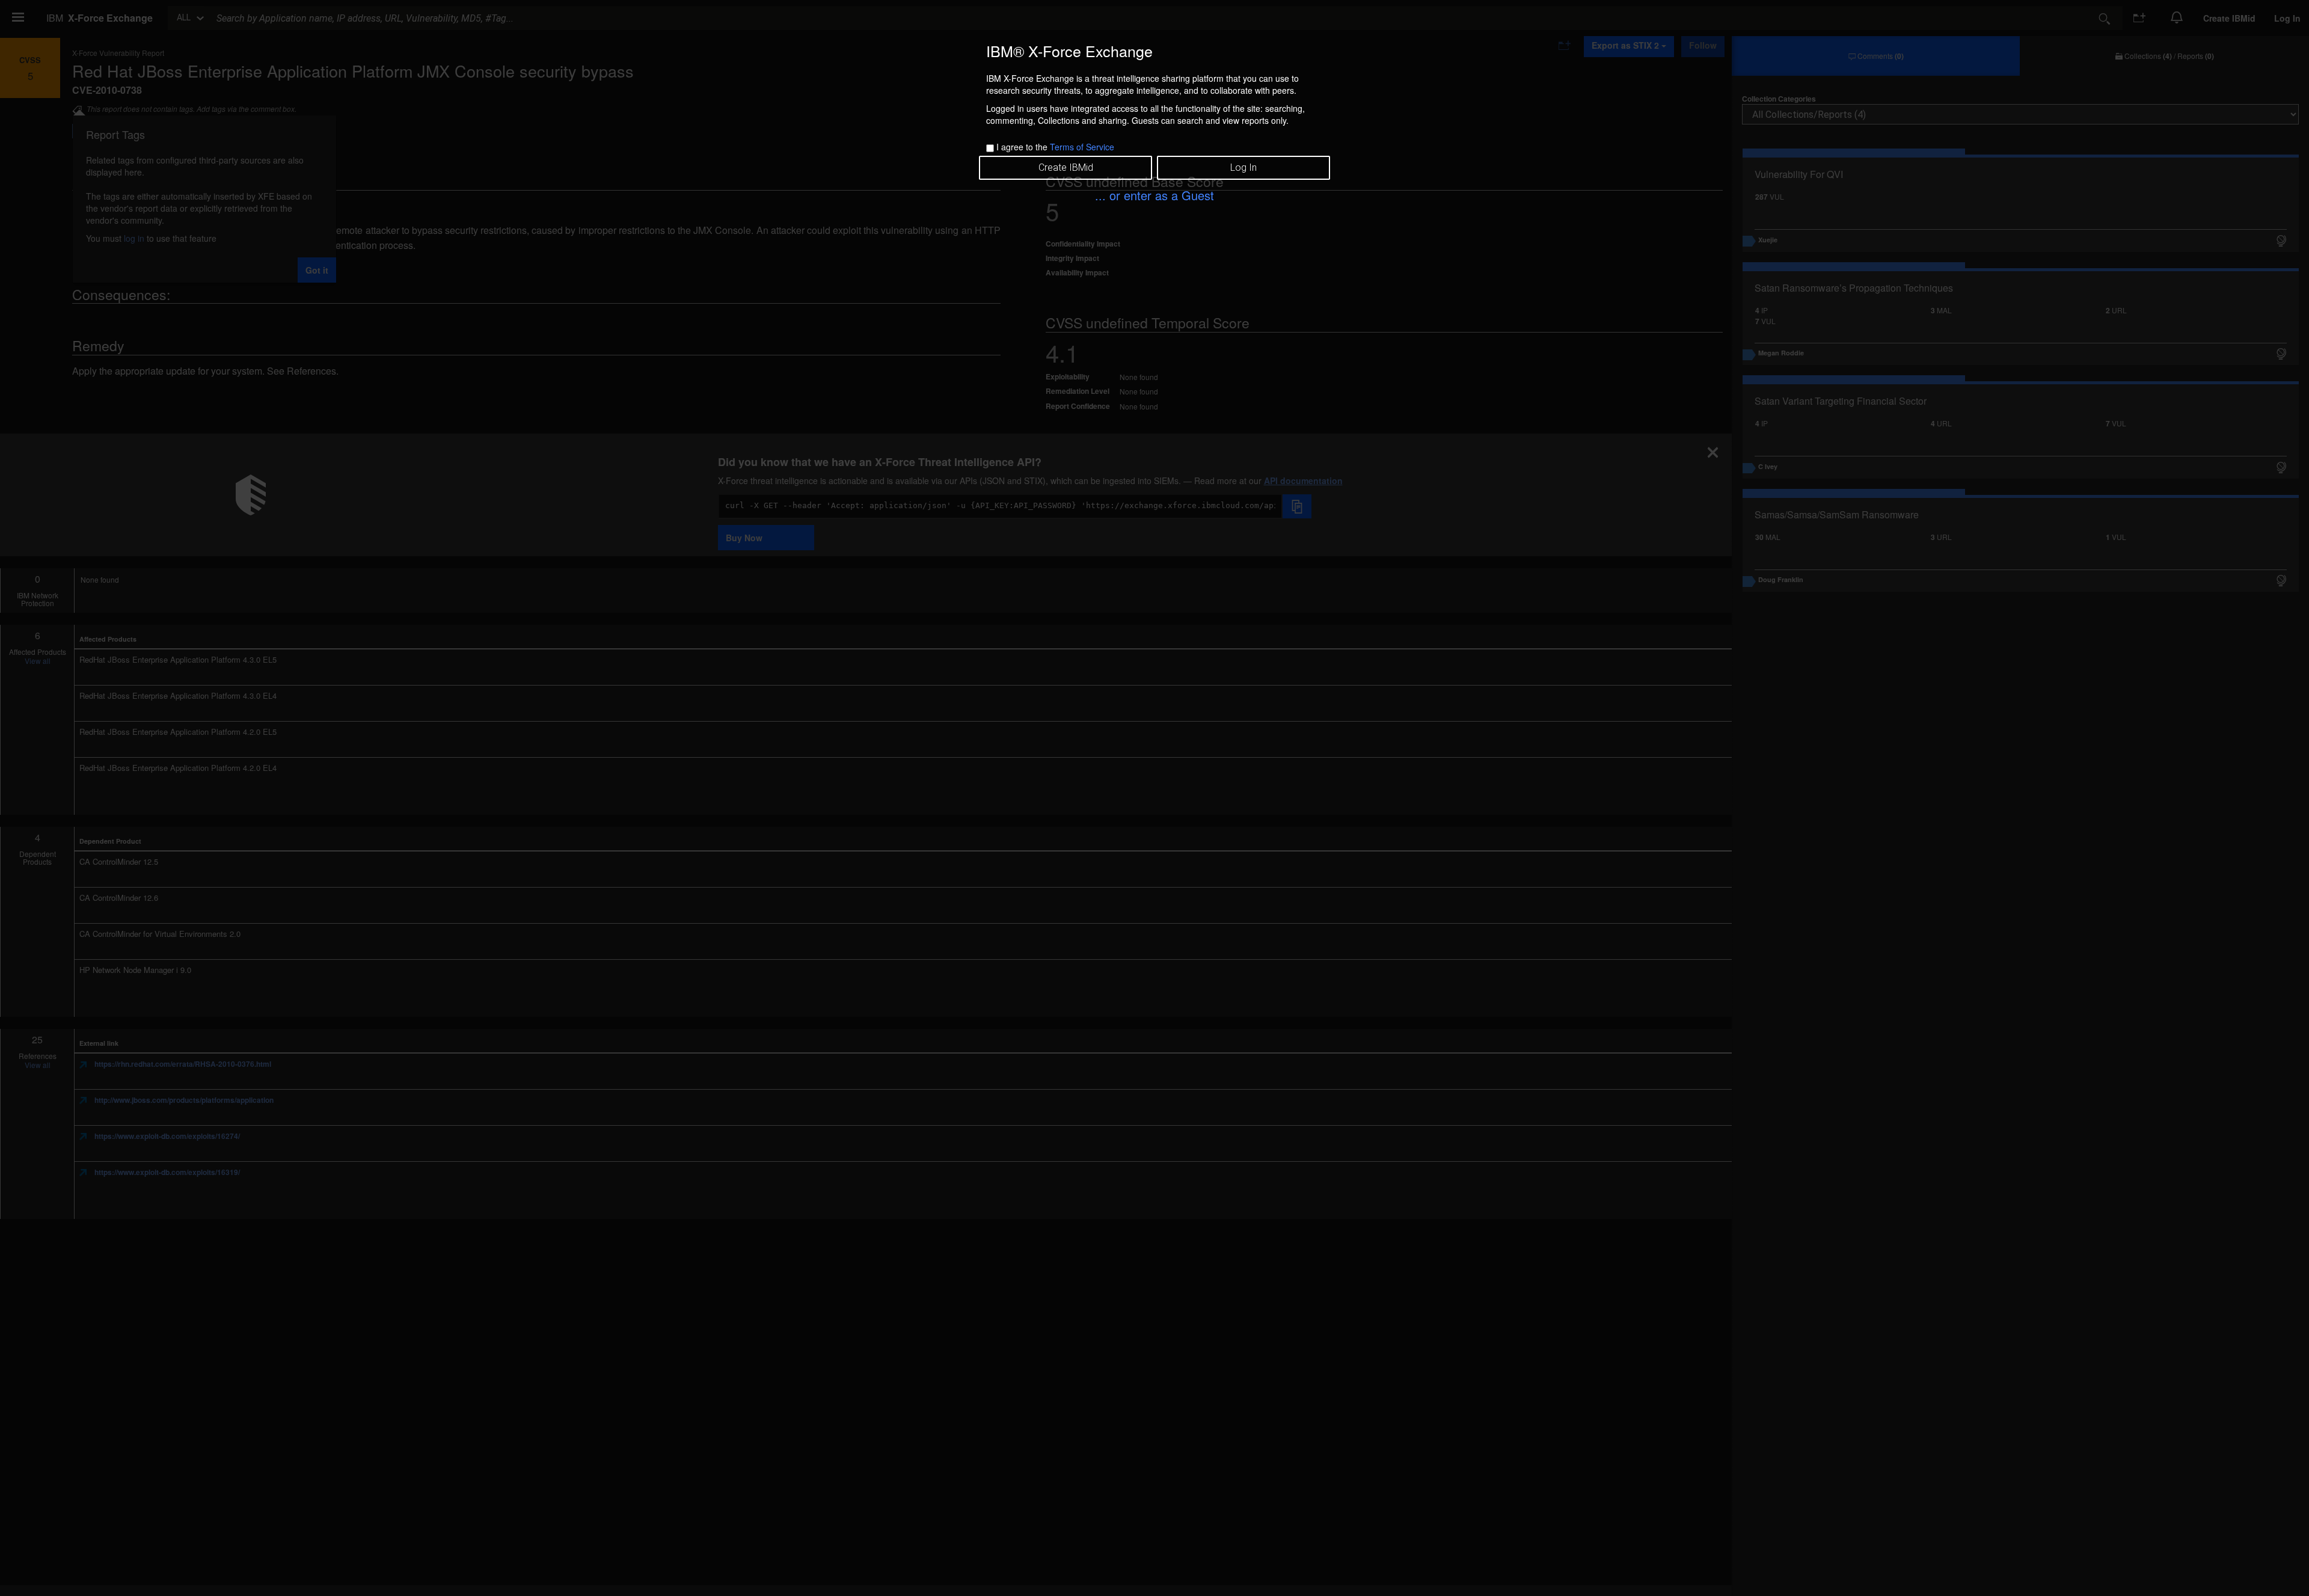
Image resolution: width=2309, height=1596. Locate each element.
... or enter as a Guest (1154, 195)
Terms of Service (1082, 147)
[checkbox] (990, 148)
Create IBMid (1066, 167)
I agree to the (1055, 147)
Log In (1243, 167)
